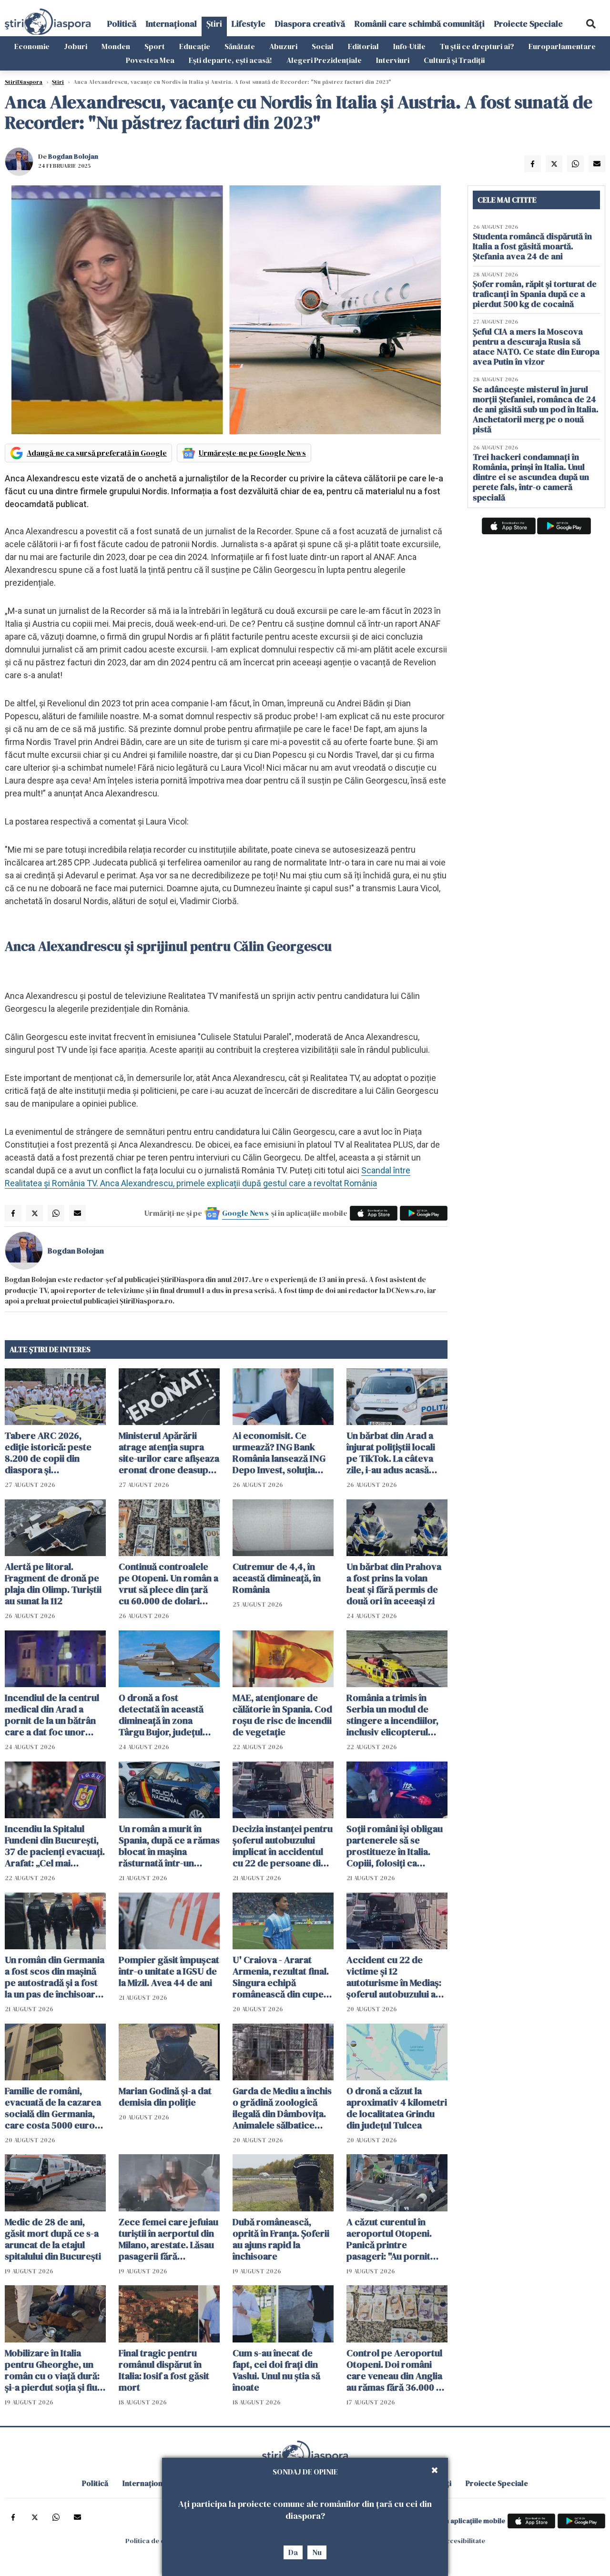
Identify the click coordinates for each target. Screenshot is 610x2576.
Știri (214, 24)
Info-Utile (409, 46)
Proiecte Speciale (529, 24)
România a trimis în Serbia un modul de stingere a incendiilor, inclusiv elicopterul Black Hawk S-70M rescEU (392, 1715)
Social (323, 46)
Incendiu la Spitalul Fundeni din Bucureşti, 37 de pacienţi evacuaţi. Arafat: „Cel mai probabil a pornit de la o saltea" (55, 1846)
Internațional (171, 24)
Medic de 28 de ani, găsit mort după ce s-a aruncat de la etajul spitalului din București (53, 2239)
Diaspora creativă (310, 24)
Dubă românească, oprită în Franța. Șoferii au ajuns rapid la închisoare (281, 2239)
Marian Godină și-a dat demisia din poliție (165, 2097)
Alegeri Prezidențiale (324, 60)
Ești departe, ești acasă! (230, 60)
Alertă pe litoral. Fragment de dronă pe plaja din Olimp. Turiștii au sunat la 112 (53, 1584)
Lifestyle (249, 24)
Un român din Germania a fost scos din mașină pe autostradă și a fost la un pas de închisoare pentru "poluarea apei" (55, 1977)
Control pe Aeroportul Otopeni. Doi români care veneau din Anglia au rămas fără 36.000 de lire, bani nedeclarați (397, 2370)
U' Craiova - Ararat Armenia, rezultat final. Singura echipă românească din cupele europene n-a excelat (282, 1977)
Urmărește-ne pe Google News (252, 453)
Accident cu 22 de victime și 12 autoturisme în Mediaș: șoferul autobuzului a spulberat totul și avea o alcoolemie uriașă (397, 1977)
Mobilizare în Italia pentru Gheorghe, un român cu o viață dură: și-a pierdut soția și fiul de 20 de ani (52, 2370)
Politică (122, 24)
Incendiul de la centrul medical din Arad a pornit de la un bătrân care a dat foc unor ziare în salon (52, 1715)
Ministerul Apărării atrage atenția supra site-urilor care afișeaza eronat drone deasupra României (169, 1453)
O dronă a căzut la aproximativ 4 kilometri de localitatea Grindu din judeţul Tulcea (397, 2108)
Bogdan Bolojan (73, 156)
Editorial (363, 46)
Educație (195, 46)
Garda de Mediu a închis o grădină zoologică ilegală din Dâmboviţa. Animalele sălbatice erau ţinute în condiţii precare (282, 2108)
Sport (155, 46)
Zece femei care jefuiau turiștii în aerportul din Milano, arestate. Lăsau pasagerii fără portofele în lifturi (168, 2239)
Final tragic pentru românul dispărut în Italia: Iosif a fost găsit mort (164, 2370)
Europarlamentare (562, 46)
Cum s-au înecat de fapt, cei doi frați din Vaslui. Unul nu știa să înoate (276, 2370)
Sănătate (240, 46)
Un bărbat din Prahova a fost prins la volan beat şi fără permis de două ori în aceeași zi (394, 1584)
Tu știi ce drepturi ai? (477, 46)
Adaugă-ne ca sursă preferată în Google (97, 453)
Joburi (76, 46)
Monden (116, 46)
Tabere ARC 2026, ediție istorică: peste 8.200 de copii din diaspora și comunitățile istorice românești (49, 1453)
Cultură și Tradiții (454, 60)
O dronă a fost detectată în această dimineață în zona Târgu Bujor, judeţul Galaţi (161, 1715)
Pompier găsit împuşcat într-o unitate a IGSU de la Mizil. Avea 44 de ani (169, 1971)
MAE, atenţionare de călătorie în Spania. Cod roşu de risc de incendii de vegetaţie (282, 1715)
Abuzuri (283, 46)
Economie (32, 46)
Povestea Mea (150, 60)
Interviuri (393, 60)
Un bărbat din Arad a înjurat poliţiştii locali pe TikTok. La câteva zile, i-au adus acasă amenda (391, 1453)
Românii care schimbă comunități (420, 24)
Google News (245, 1213)
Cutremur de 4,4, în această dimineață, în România (277, 1578)
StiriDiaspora (24, 82)
